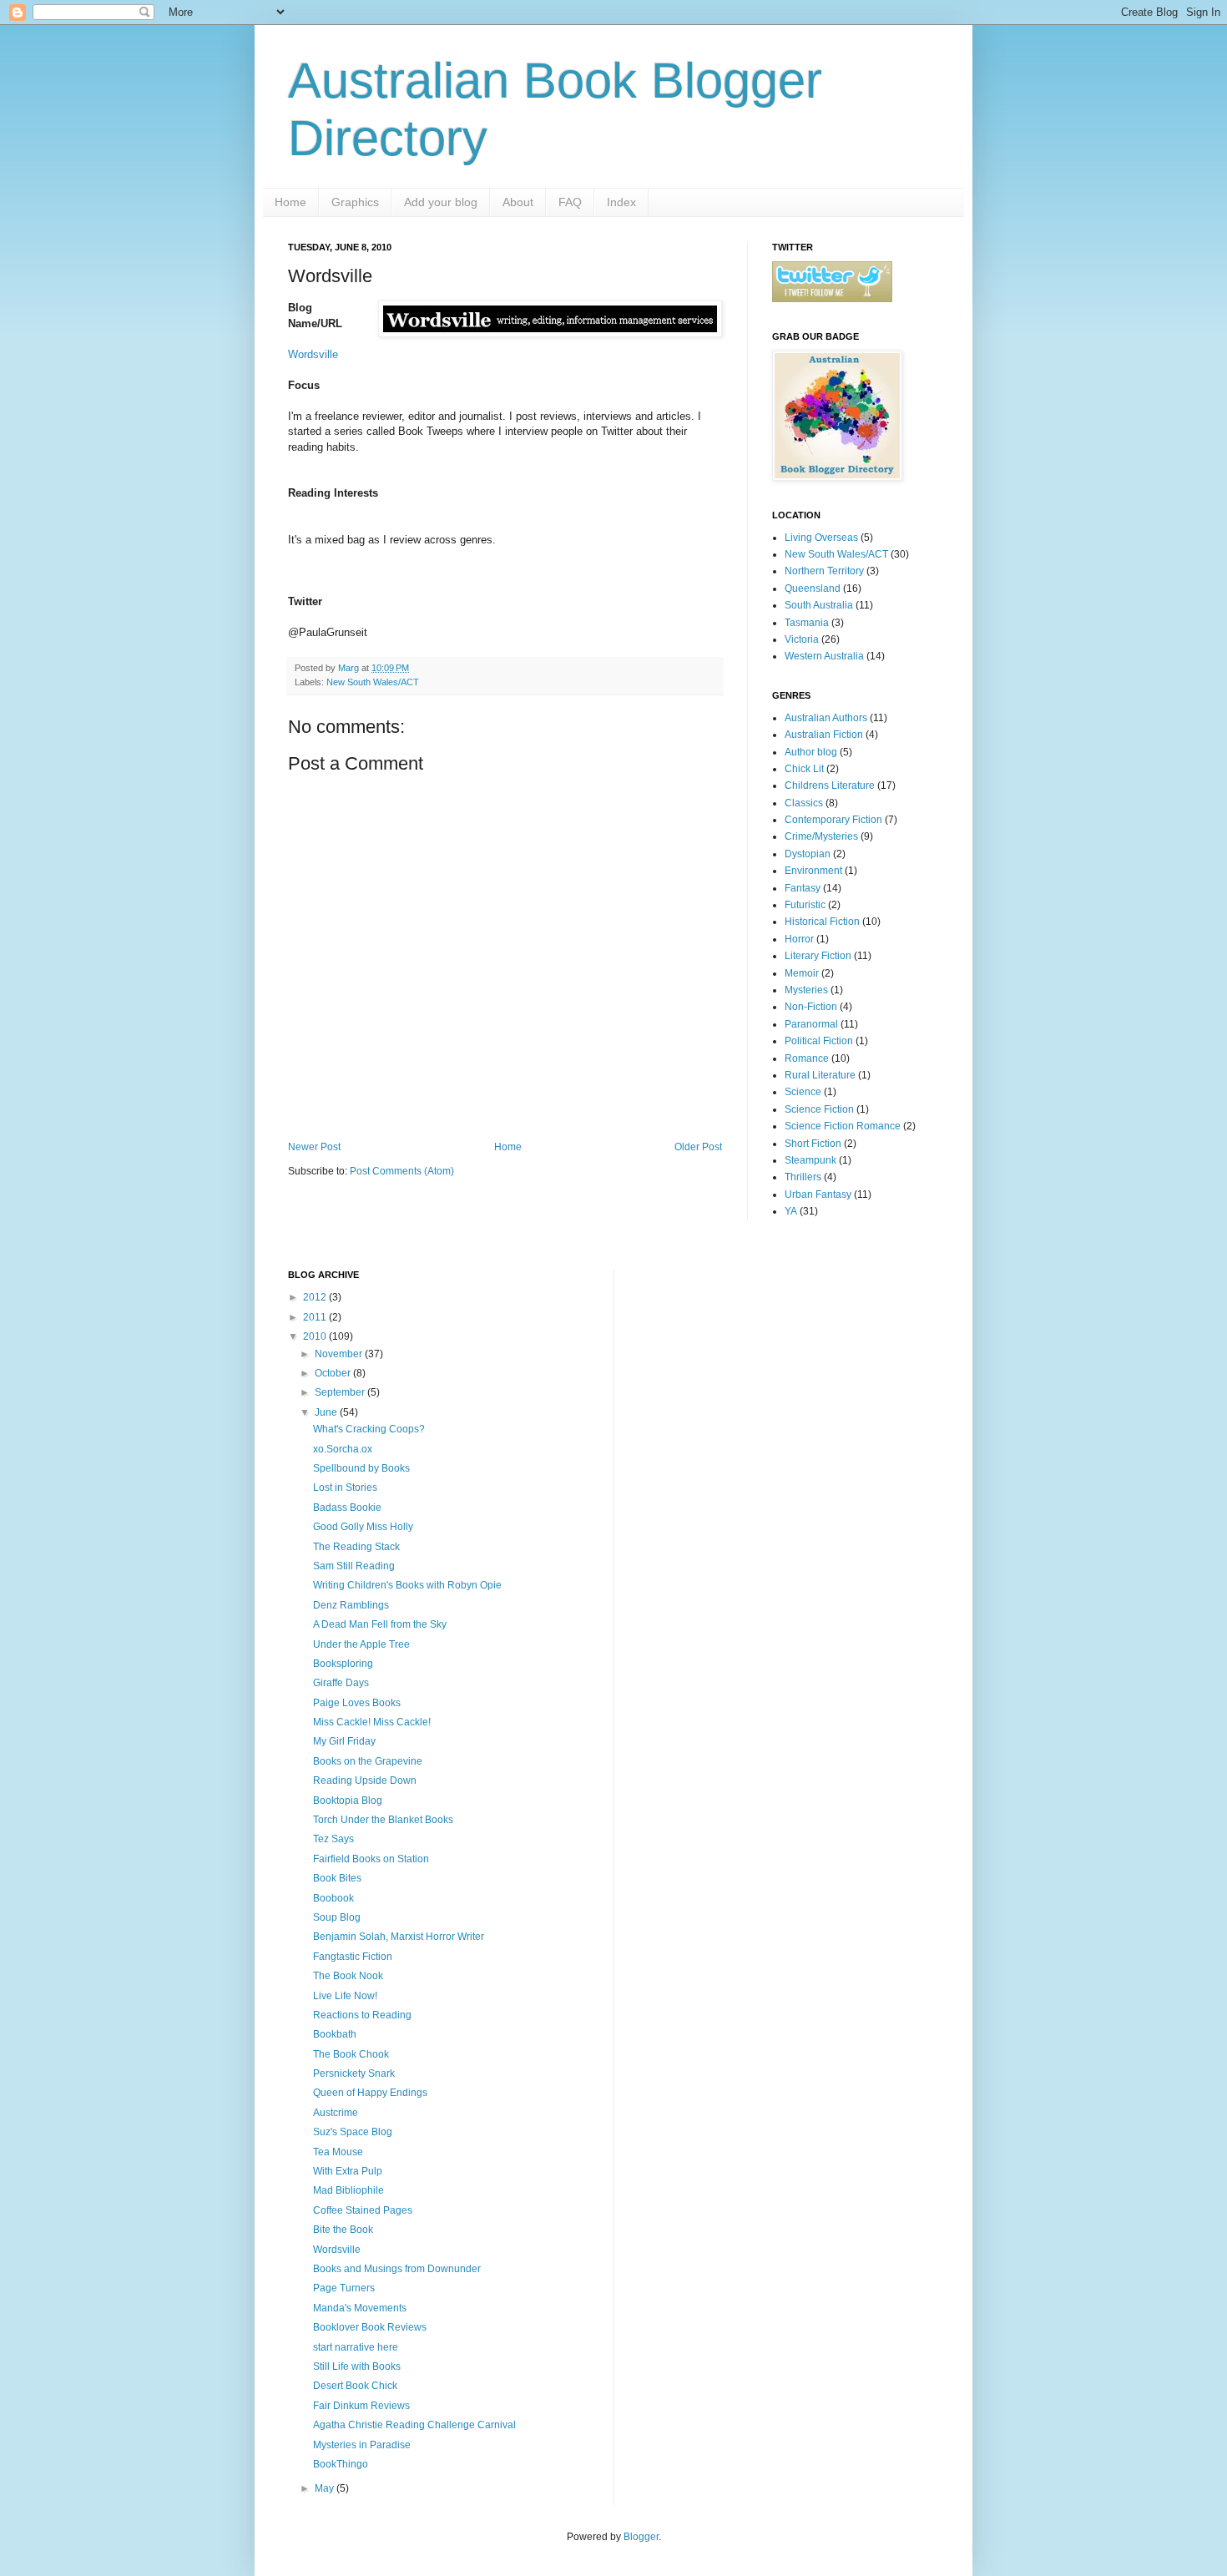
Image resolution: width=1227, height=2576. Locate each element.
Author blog (811, 752)
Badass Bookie (347, 1508)
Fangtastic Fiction (353, 1957)
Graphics (355, 202)
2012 (316, 1297)
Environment (813, 871)
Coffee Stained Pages (363, 2210)
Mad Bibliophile (348, 2190)
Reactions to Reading (362, 2015)
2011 (316, 1317)
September (341, 1392)
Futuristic (805, 905)
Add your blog (441, 202)
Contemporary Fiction (833, 820)
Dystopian (808, 854)
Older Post (698, 1147)
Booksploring (343, 1664)
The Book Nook (348, 1976)
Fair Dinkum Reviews (361, 2406)
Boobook (333, 1898)
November (340, 1354)
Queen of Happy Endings (370, 2093)
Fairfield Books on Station (371, 1859)
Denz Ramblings (351, 1605)
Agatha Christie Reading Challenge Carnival (414, 2425)
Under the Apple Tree (361, 1644)
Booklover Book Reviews (370, 2327)
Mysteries (806, 990)
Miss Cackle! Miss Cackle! (372, 1722)
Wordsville (313, 354)
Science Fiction (819, 1109)
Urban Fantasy (818, 1195)
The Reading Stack (356, 1547)
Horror (799, 939)
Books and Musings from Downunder (397, 2269)
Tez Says (333, 1839)
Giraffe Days (341, 1683)
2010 (316, 1336)
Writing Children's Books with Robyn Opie (407, 1585)
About (518, 202)
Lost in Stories (345, 1488)
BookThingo (341, 2464)
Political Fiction (819, 1041)
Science (803, 1092)
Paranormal (811, 1024)
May (326, 2488)
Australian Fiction (824, 735)
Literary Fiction (818, 956)
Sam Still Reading (354, 1566)
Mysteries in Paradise (362, 2445)
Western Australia (824, 656)
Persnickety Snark (354, 2073)
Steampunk (810, 1160)
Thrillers (803, 1177)
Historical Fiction (822, 922)
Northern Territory (824, 571)
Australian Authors (826, 718)
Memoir (802, 973)
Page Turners (344, 2288)
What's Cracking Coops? (369, 1429)
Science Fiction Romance (843, 1126)
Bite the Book (343, 2230)
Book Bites (337, 1878)
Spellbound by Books (361, 1468)
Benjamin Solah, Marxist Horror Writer (399, 1937)
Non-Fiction (811, 1007)
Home (290, 202)
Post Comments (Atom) (402, 1171)
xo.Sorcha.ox (343, 1449)
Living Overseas (821, 538)
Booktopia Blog (348, 1801)
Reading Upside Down (365, 1780)
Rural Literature (820, 1075)
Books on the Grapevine (368, 1761)
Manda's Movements (360, 2308)
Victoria (802, 639)
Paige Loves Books (357, 1703)
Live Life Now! (345, 1996)
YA (791, 1211)
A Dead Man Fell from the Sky (380, 1624)
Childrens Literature (830, 785)
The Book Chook (351, 2054)
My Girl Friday (344, 1741)
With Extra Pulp (348, 2171)
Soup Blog (337, 1917)
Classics (804, 803)
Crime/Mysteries (821, 836)
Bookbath (335, 2034)
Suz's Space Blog (353, 2132)
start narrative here (356, 2347)
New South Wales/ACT (373, 682)
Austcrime (336, 2113)
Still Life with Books (357, 2366)
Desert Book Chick (355, 2386)
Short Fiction (813, 1144)
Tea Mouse (338, 2152)
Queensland (813, 588)
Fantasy (803, 888)
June (327, 1412)
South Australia (819, 605)
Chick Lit (804, 769)
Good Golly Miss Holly (363, 1527)
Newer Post (314, 1147)
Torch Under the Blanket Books (383, 1820)
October (334, 1373)
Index (621, 202)
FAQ (570, 202)
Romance (807, 1058)
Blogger (641, 2537)
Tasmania (807, 623)
